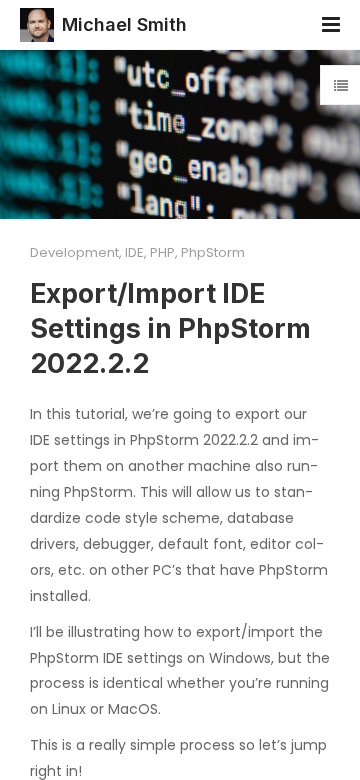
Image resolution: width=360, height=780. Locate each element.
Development (74, 252)
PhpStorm (213, 252)
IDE (134, 252)
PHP (162, 252)
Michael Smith (124, 24)
